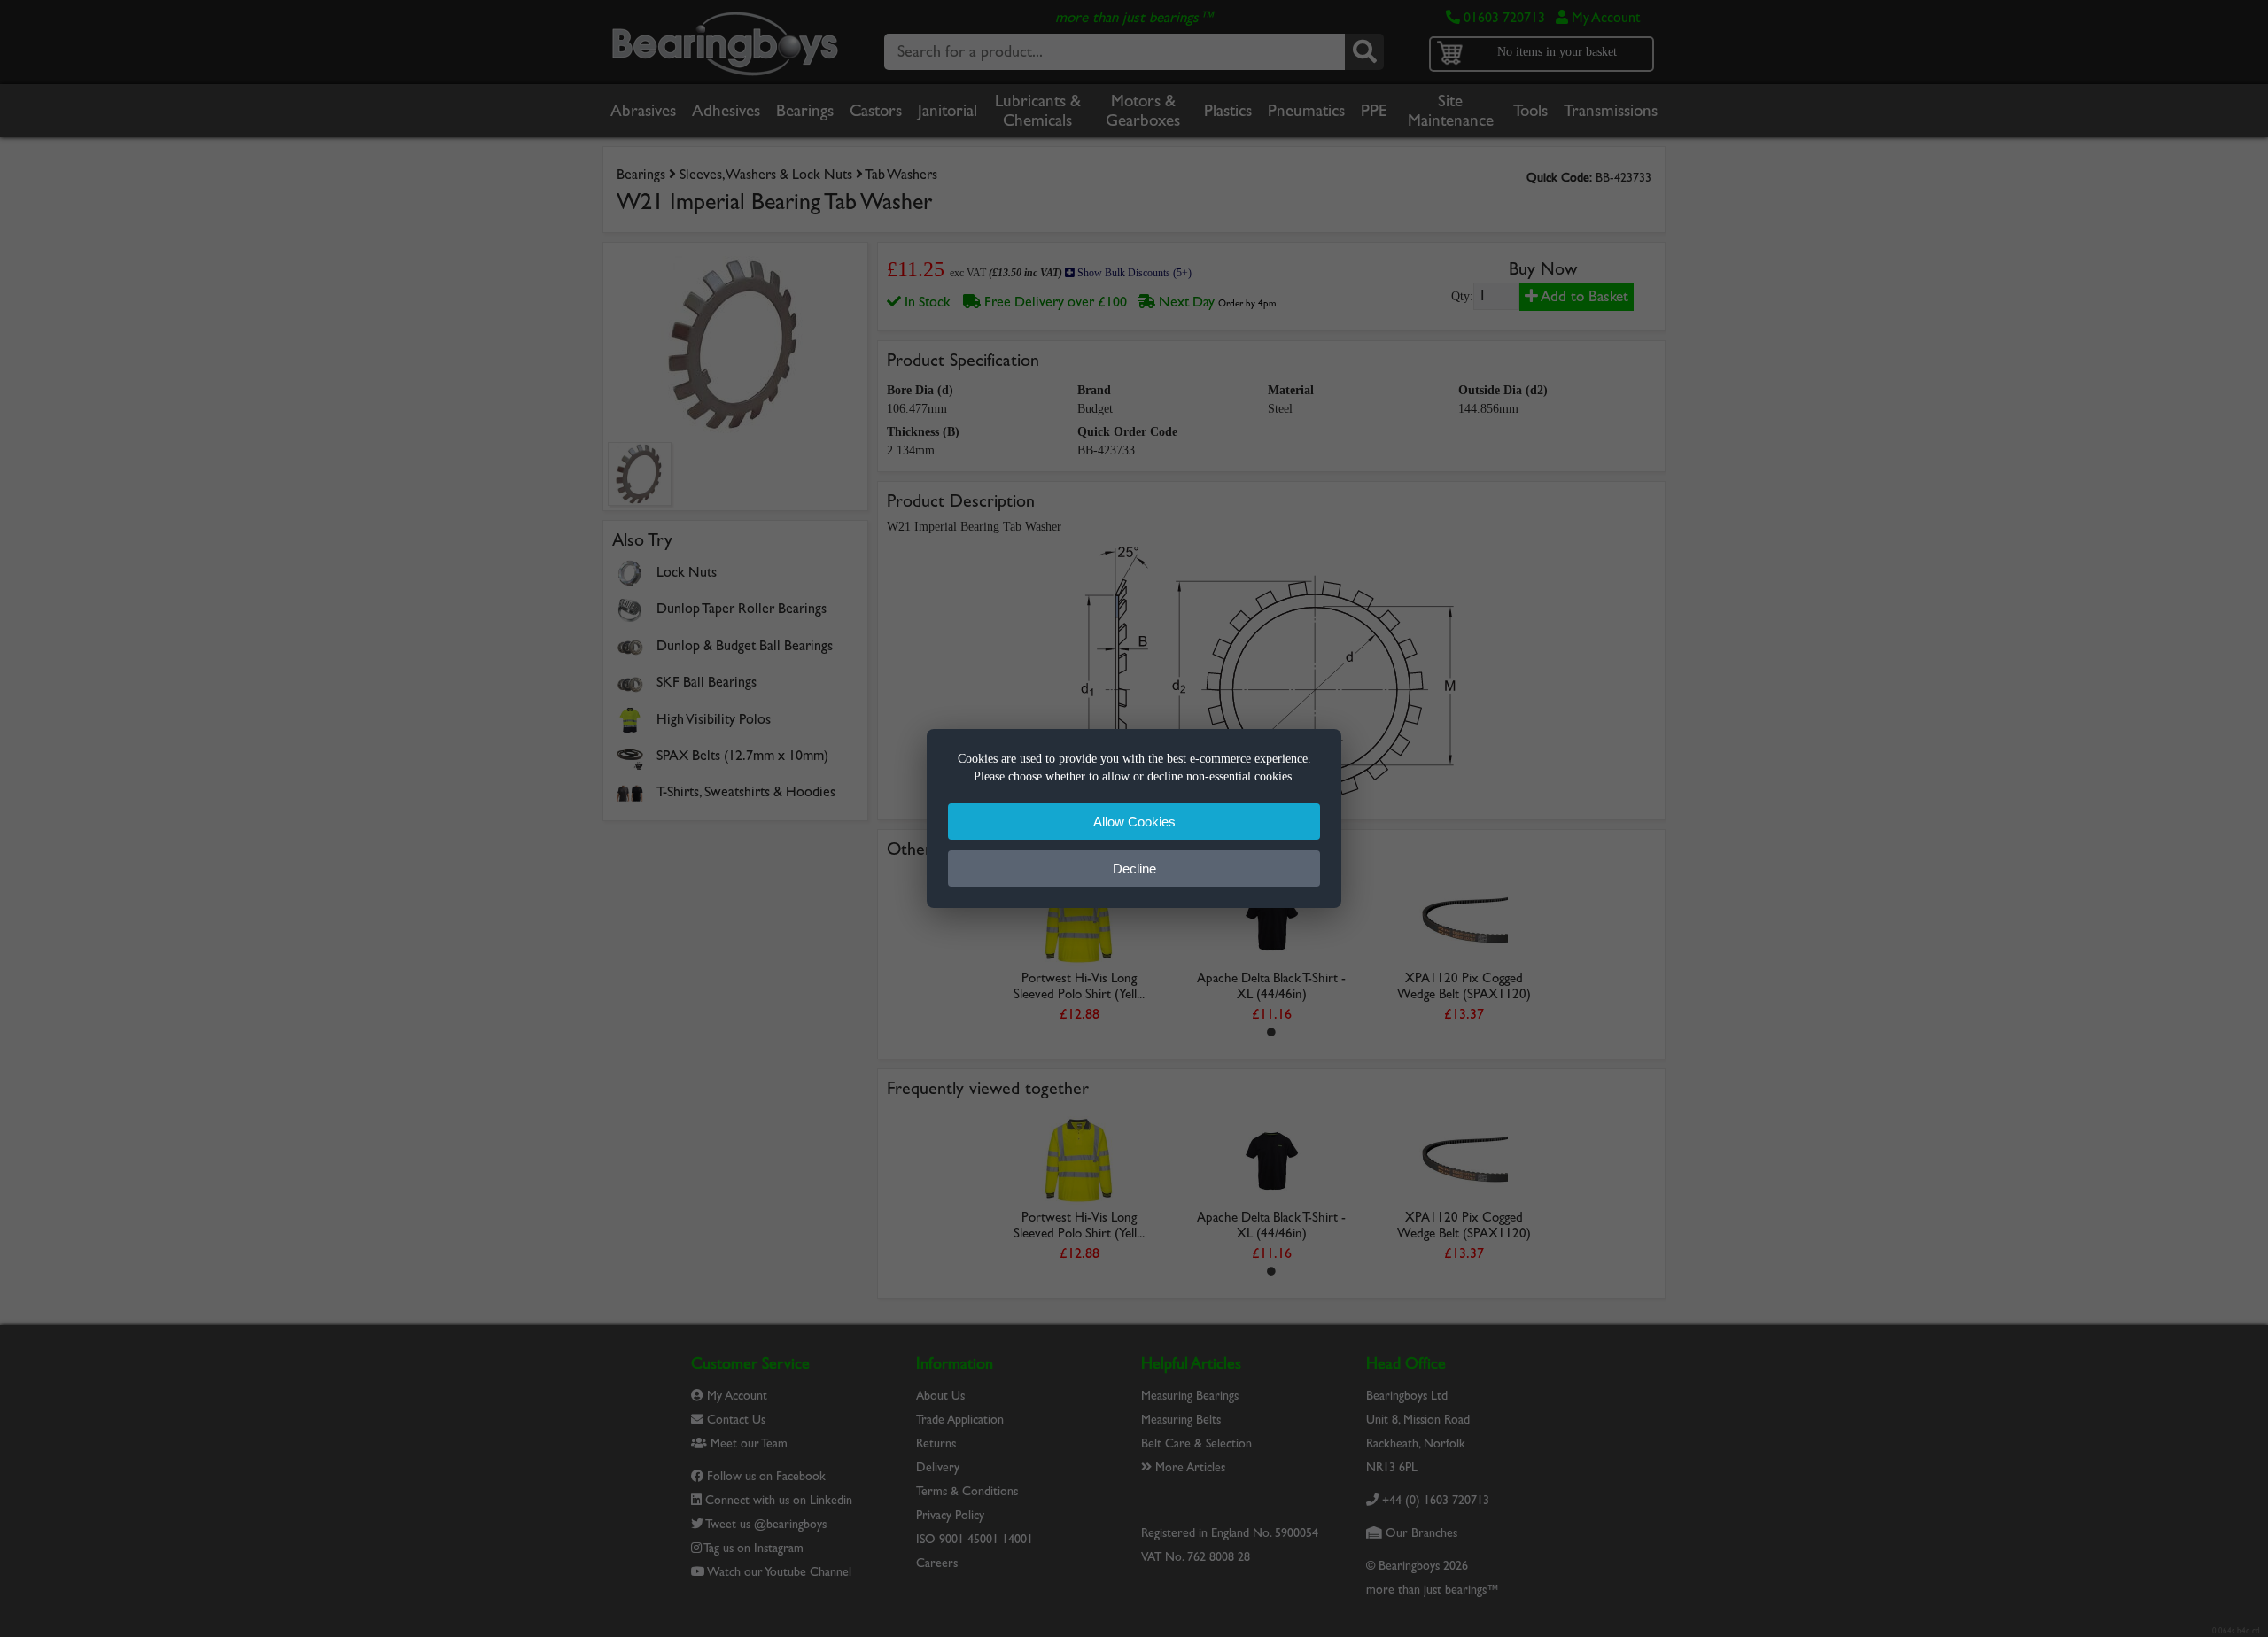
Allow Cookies (1134, 822)
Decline (1134, 869)
